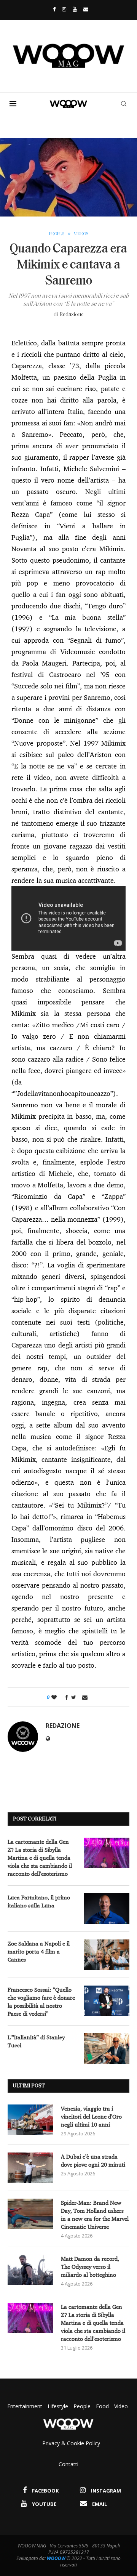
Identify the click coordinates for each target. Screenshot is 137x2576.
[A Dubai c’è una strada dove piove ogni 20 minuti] (30, 2168)
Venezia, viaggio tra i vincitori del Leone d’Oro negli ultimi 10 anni (91, 2116)
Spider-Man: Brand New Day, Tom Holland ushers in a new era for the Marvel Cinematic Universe (95, 2215)
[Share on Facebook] (65, 1697)
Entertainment (25, 2406)
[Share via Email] (85, 1697)
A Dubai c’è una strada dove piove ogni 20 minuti (93, 2161)
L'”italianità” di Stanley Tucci (36, 2041)
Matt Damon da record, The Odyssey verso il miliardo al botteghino (90, 2267)
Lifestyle (59, 2406)
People (82, 2406)
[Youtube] (75, 9)
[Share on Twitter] (74, 1697)
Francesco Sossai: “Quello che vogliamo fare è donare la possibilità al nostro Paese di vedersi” (41, 2002)
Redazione (72, 315)
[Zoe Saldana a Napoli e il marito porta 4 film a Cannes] (107, 1955)
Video (121, 2406)
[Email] (86, 9)
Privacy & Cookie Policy (71, 2443)
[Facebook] (52, 9)
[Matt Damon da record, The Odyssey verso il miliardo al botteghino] (30, 2270)
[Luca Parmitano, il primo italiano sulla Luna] (107, 1909)
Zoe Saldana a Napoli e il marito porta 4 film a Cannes (39, 1951)
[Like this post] (54, 1697)
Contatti (68, 2464)
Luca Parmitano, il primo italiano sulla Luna (39, 1901)
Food (102, 2406)
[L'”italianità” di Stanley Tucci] (107, 2048)
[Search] (124, 104)
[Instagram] (64, 9)
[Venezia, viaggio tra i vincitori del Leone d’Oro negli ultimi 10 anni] (30, 2120)
